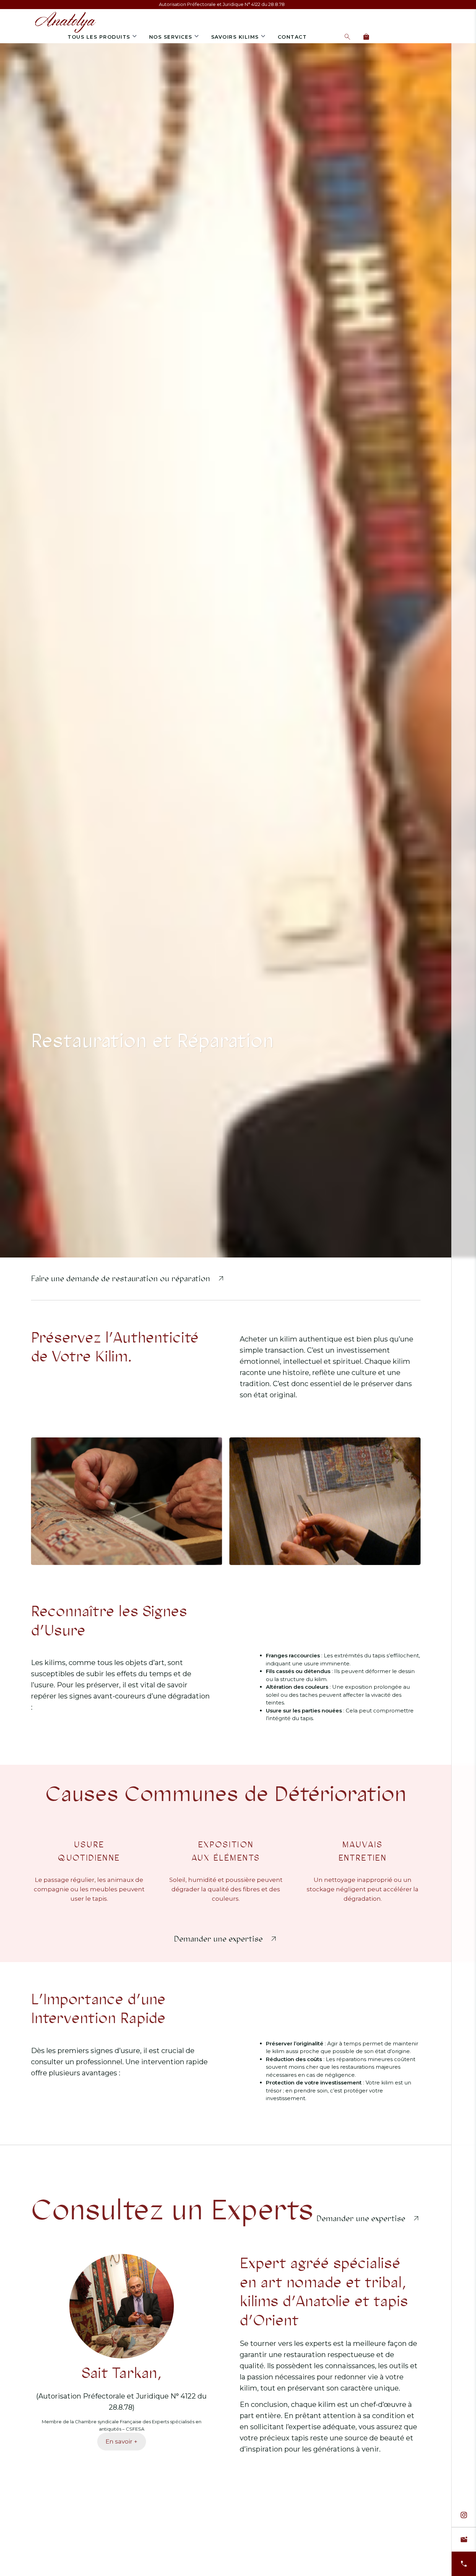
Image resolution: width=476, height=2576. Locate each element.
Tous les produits (99, 37)
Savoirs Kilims (235, 37)
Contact (292, 37)
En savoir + (121, 2441)
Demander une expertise (218, 1939)
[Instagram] (464, 2515)
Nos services (171, 37)
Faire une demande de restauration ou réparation (121, 1279)
